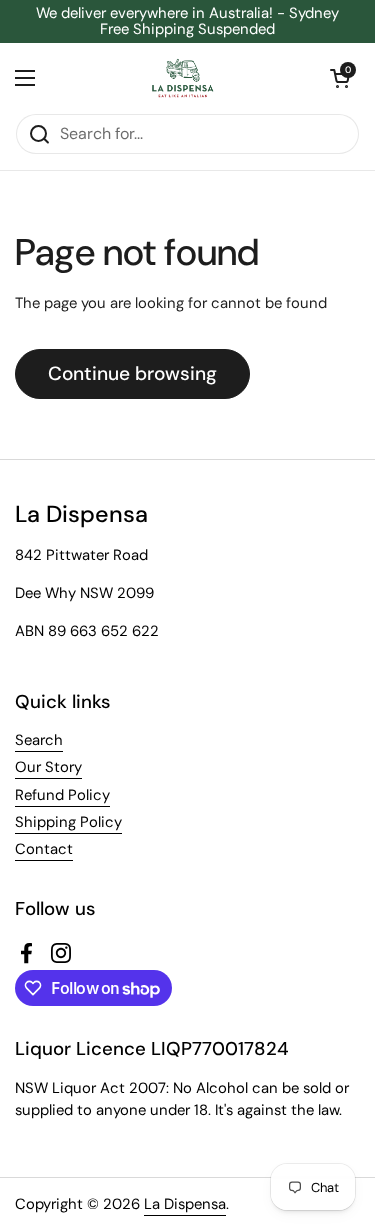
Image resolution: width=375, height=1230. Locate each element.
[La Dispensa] (183, 78)
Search (39, 740)
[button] (340, 78)
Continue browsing (132, 373)
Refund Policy (62, 795)
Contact (44, 849)
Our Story (48, 767)
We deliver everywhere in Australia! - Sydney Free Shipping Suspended (187, 21)
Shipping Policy (68, 822)
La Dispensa (185, 1204)
